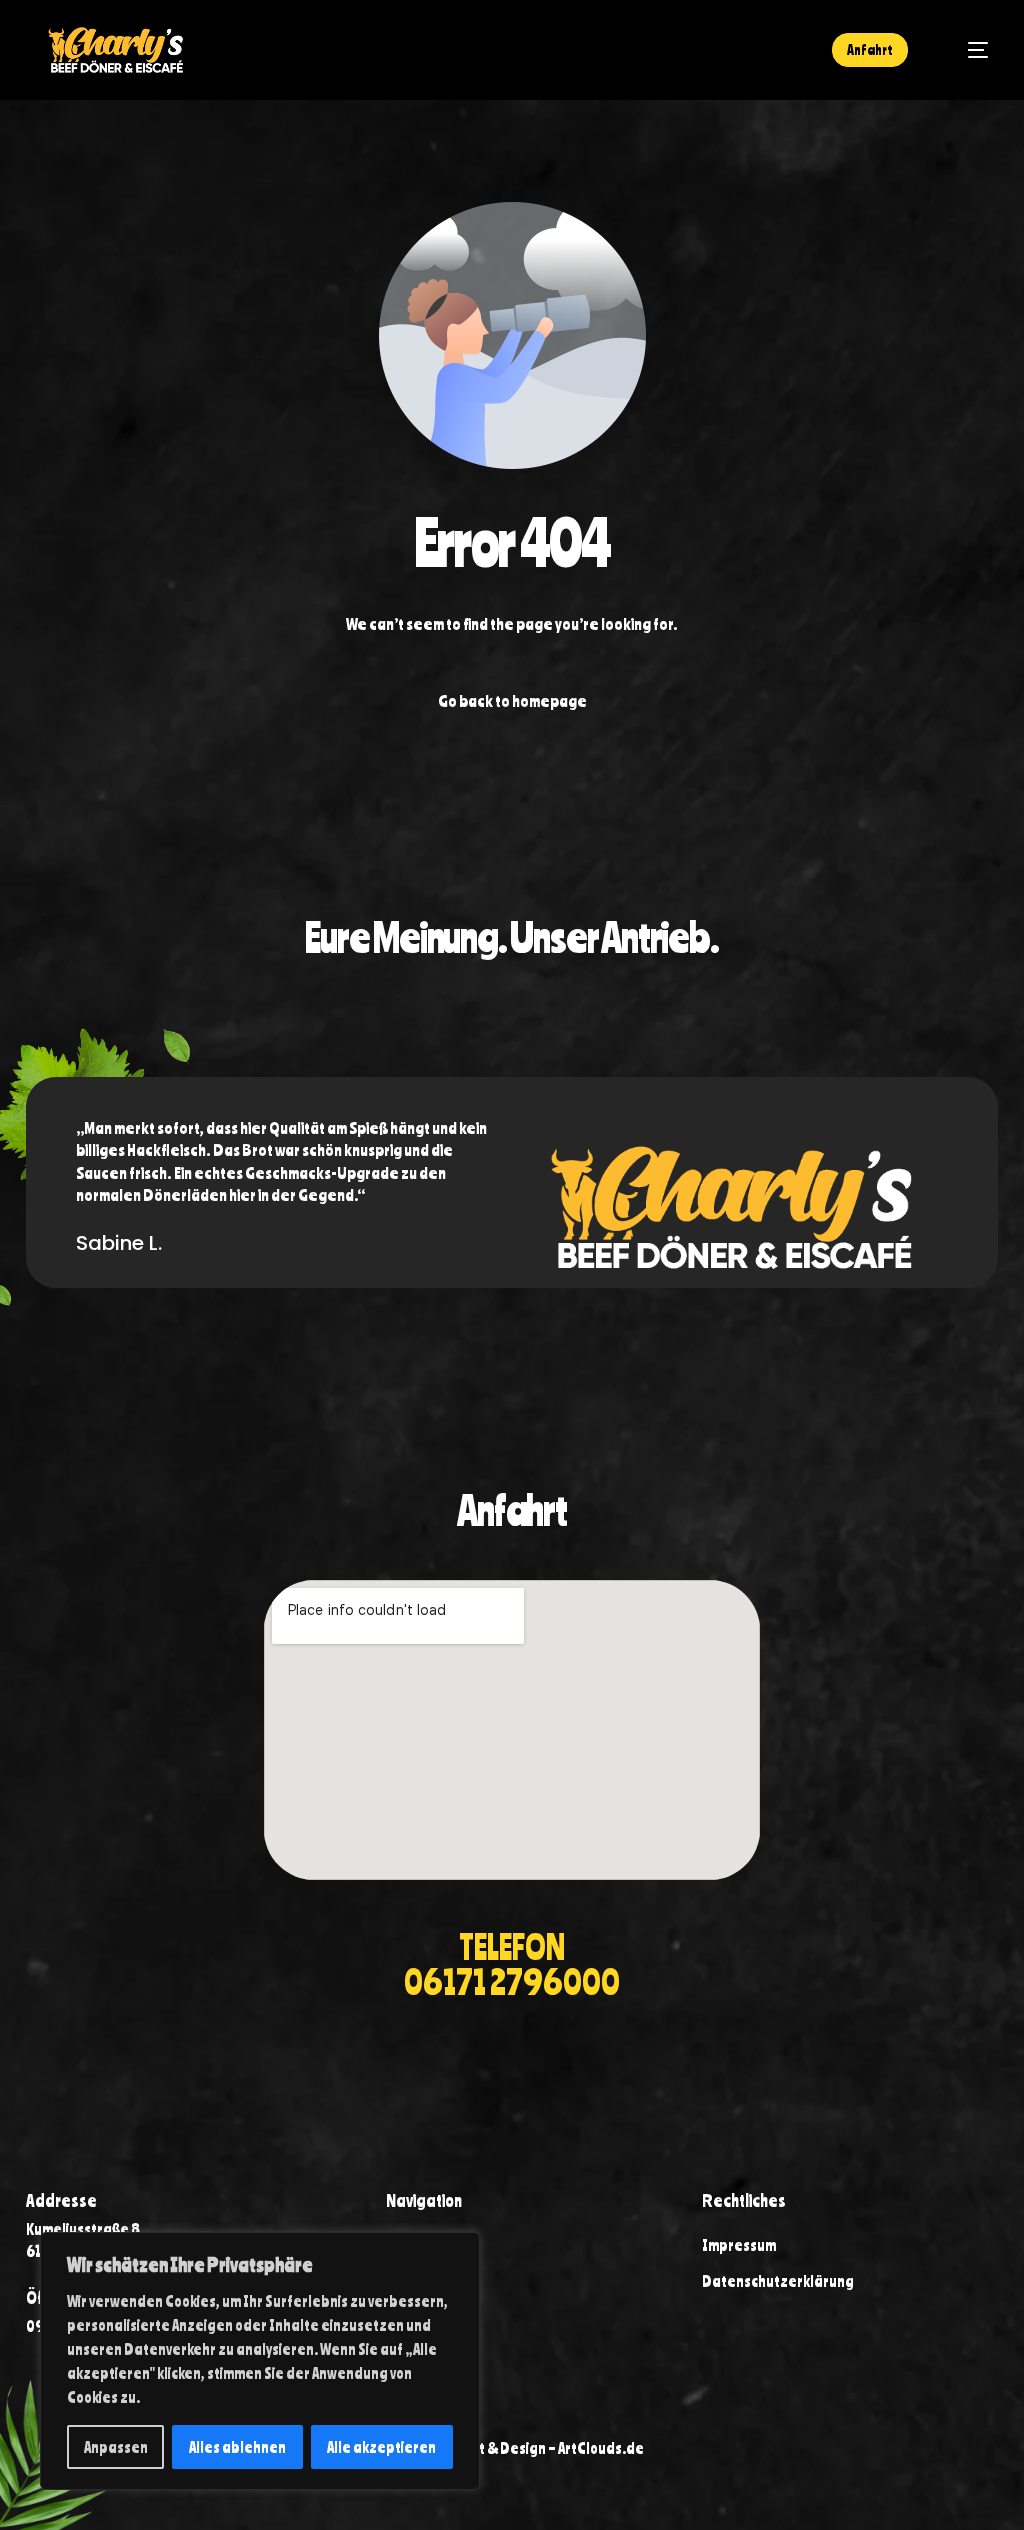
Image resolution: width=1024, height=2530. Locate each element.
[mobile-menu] (967, 50)
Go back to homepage (512, 700)
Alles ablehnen (237, 2447)
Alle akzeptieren (381, 2447)
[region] (260, 2361)
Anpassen (116, 2447)
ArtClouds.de (601, 2448)
